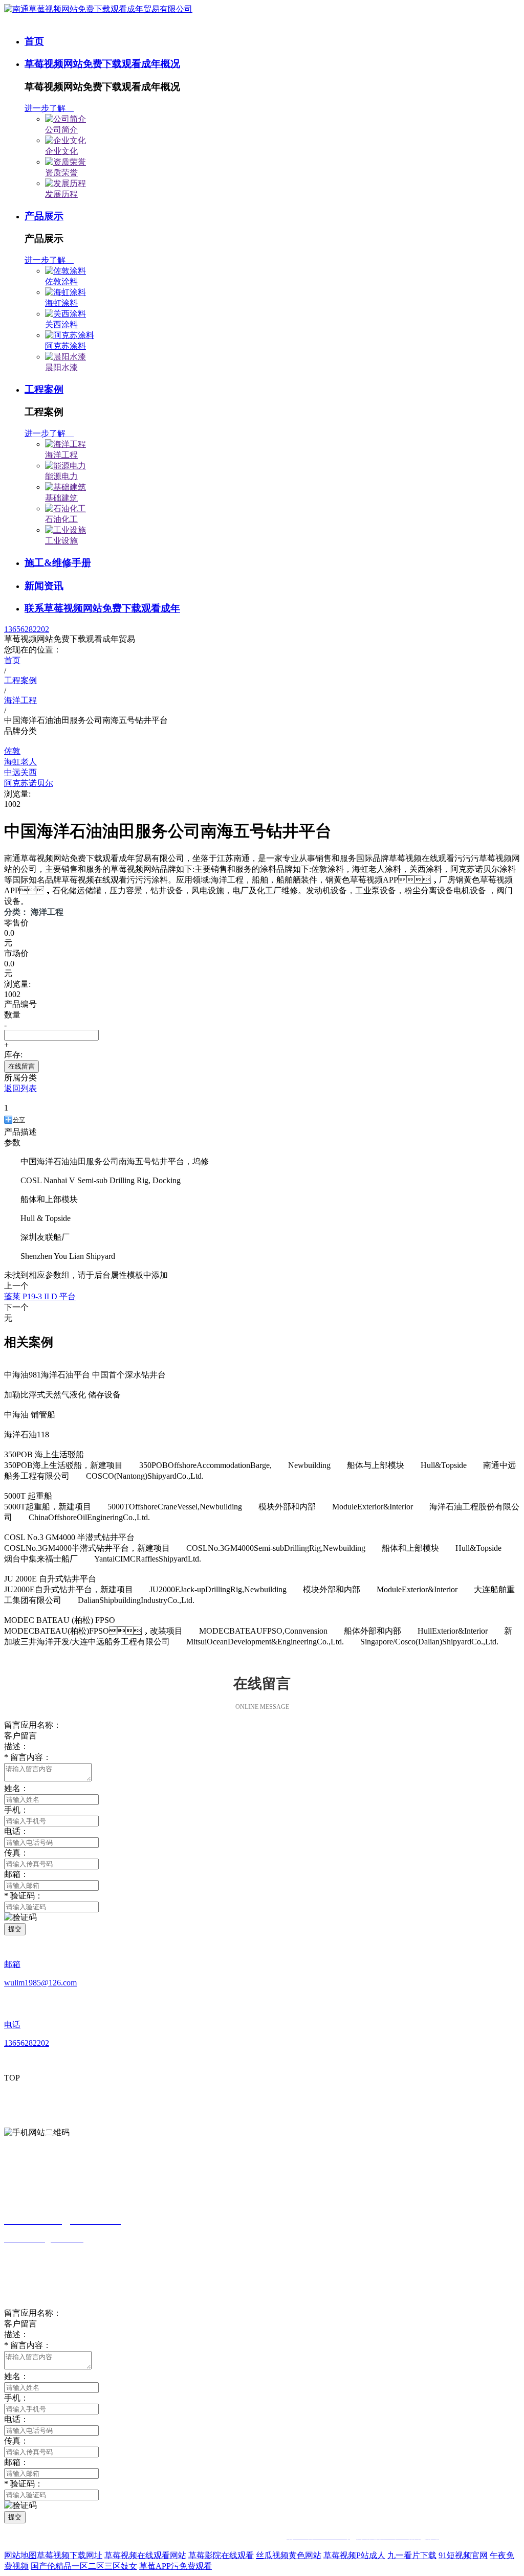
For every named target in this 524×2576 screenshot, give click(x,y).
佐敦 (12, 751)
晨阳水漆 (61, 367)
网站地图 (20, 2555)
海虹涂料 (61, 303)
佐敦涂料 (61, 281)
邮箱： (16, 1874)
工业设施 (61, 541)
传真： (16, 1853)
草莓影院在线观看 (221, 2555)
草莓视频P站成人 (354, 2555)
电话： (16, 1831)
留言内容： (28, 2345)
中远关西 (20, 772)
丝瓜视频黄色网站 (289, 2555)
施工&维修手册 (58, 563)
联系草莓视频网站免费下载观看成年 (102, 608)
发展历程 (61, 194)
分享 (19, 1120)
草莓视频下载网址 (70, 2555)
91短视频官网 (463, 2555)
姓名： (16, 1788)
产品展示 (44, 216)
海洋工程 (61, 455)
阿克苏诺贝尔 (29, 783)
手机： (16, 1810)
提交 (15, 1929)
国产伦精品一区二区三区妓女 (84, 2566)
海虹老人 (20, 762)
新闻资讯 (44, 586)
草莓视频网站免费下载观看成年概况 (102, 64)
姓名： (16, 2376)
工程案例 (44, 389)
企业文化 (61, 151)
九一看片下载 (412, 2555)
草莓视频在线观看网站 (145, 2555)
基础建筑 (61, 498)
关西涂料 (61, 324)
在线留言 (21, 1066)
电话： (16, 2419)
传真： (16, 2441)
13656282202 (27, 629)
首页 (34, 41)
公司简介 (61, 130)
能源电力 (61, 476)
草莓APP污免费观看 (176, 2566)
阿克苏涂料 (65, 346)
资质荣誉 (61, 173)
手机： (16, 2398)
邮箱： (16, 2462)
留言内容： (28, 1757)
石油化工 (61, 519)
